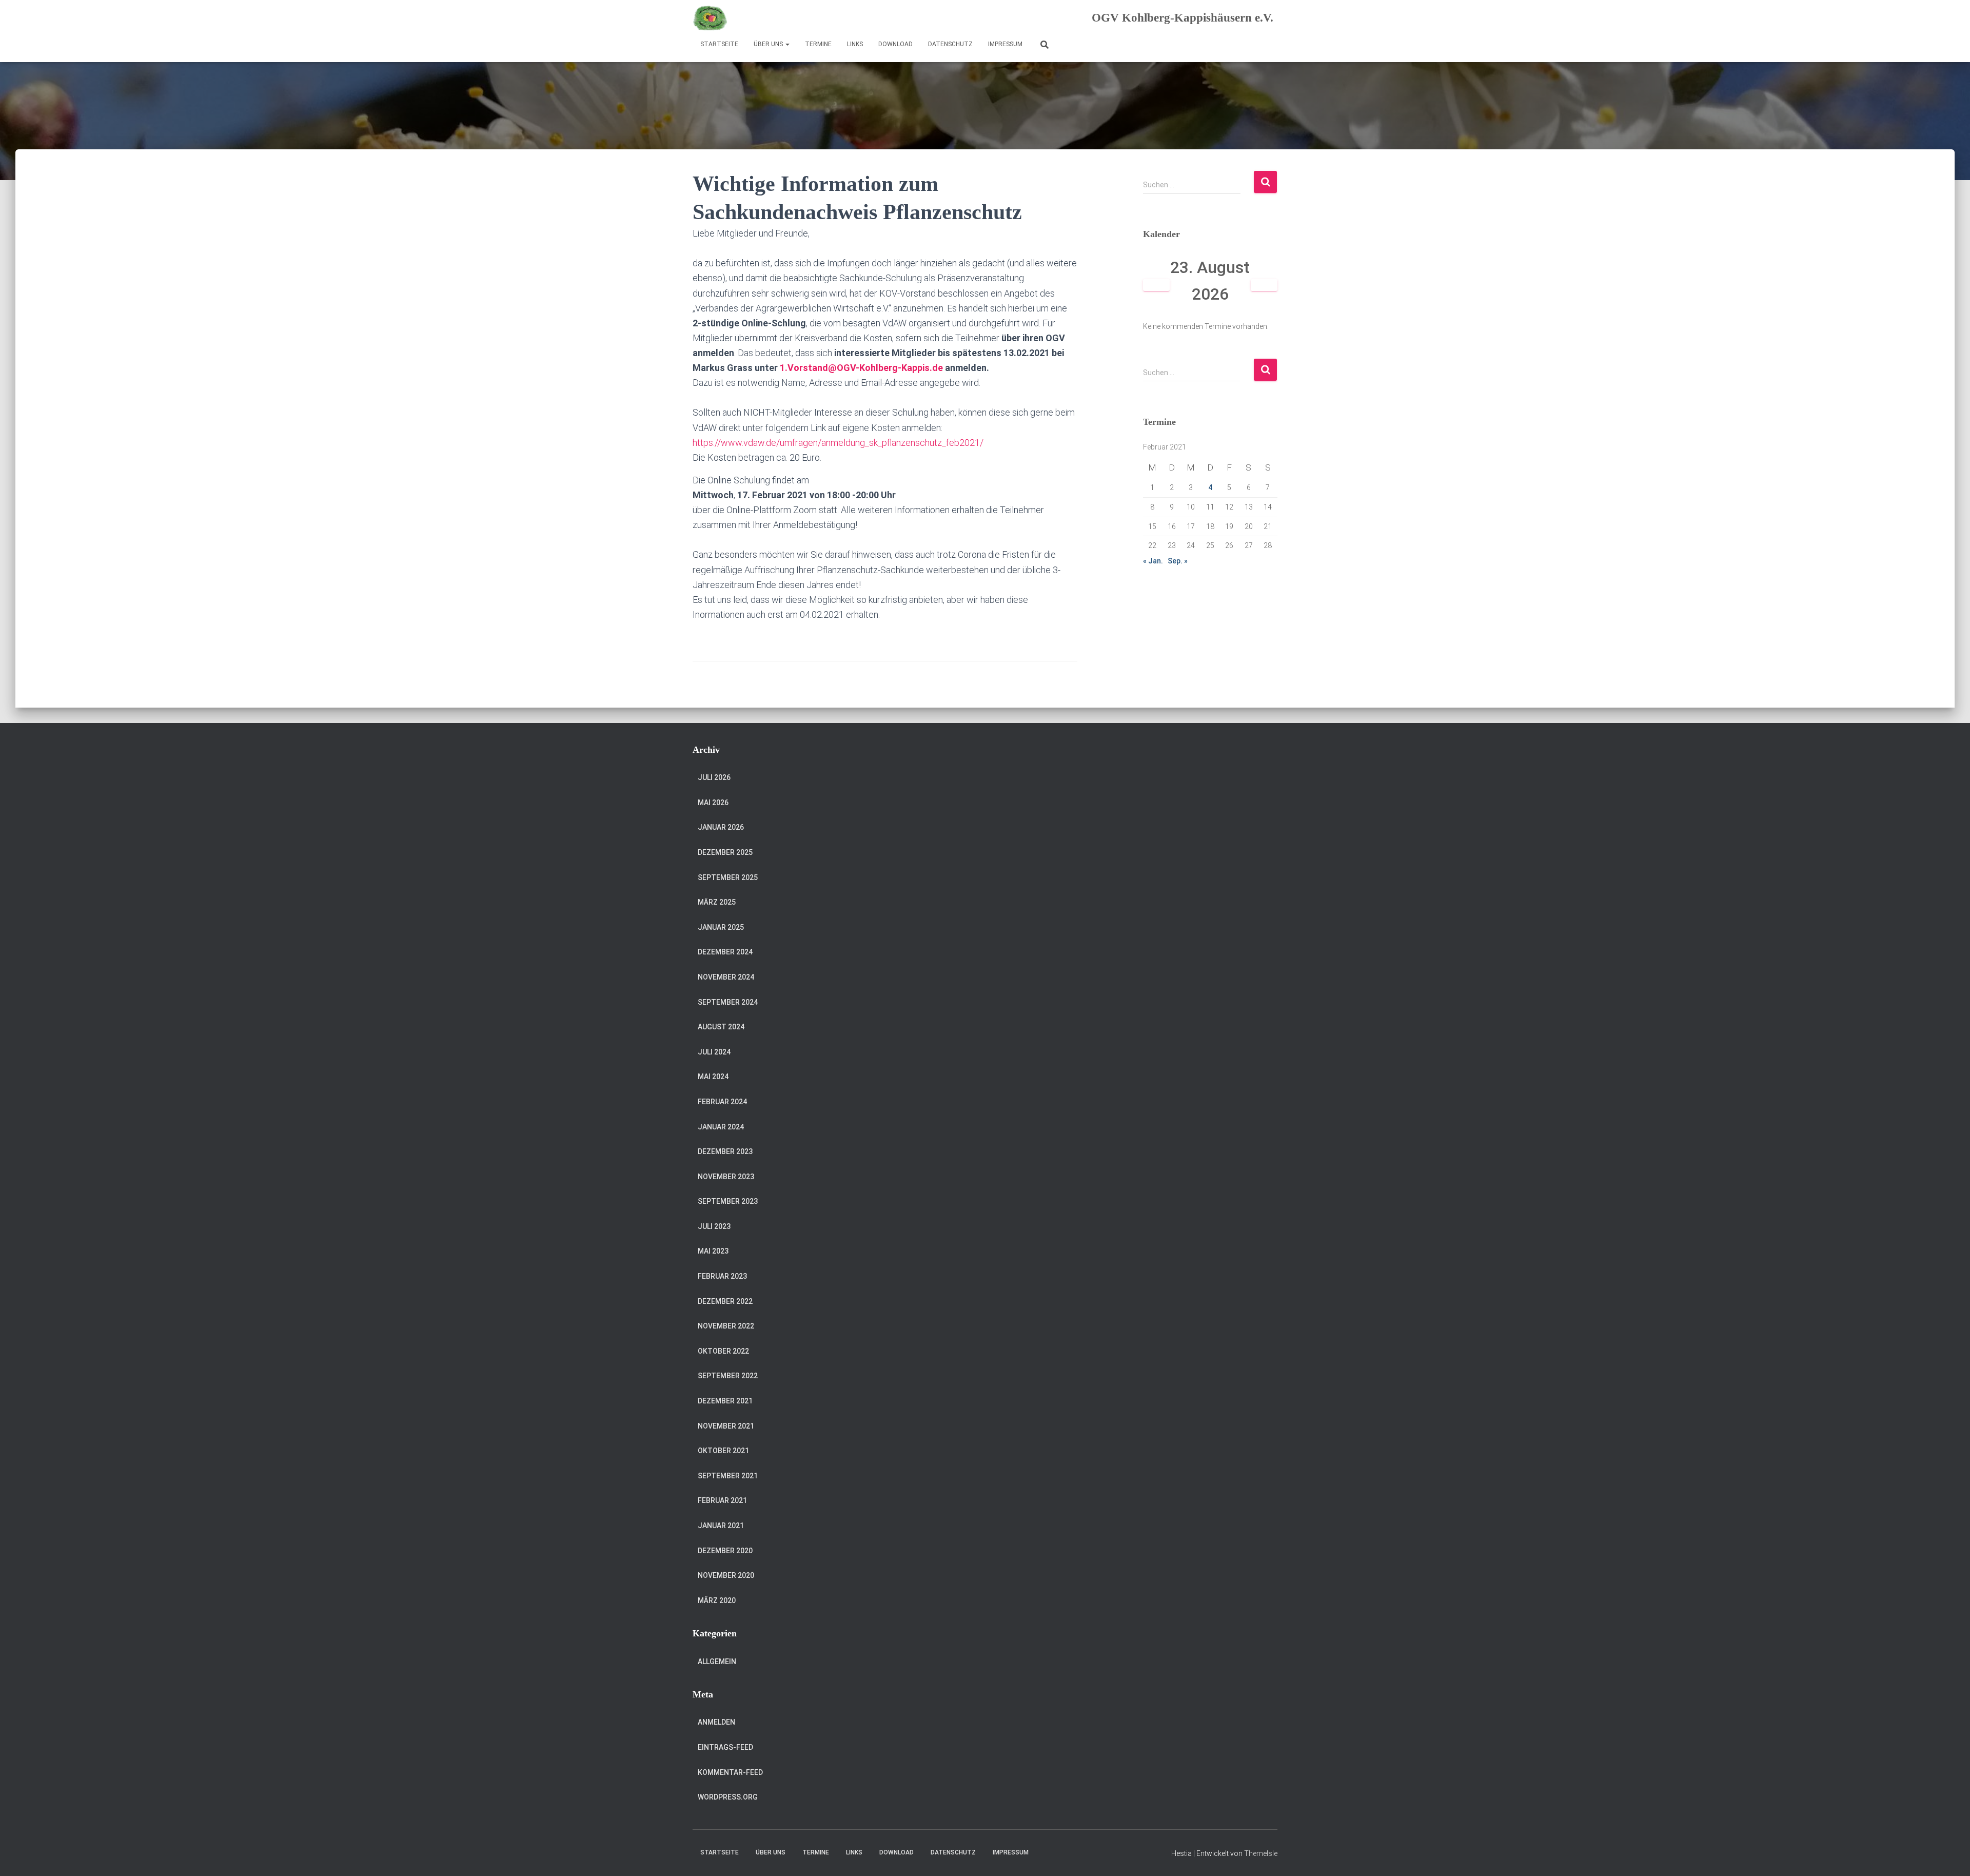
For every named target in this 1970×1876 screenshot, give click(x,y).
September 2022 (728, 1376)
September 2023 (728, 1201)
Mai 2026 (713, 803)
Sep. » (1178, 561)
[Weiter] (1264, 285)
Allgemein (717, 1662)
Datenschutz (950, 44)
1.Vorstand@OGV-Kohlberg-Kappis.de (861, 368)
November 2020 (726, 1575)
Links (855, 44)
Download (895, 44)
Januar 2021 (721, 1526)
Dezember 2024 (725, 952)
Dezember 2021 (725, 1401)
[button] (787, 44)
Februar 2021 (722, 1500)
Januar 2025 (721, 927)
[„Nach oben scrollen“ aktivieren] (1950, 1855)
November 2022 (726, 1326)
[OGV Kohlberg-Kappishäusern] (710, 18)
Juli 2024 (714, 1052)
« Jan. (1153, 561)
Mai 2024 (713, 1077)
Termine (818, 44)
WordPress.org (728, 1797)
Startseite (719, 44)
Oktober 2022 (723, 1351)
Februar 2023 (722, 1276)
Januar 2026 (721, 827)
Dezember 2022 (725, 1301)
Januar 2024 (721, 1127)
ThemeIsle (1261, 1853)
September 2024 (728, 1002)
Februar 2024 (722, 1102)
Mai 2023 (713, 1251)
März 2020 (717, 1600)
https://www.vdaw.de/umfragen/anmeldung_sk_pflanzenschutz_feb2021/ (838, 443)
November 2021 (726, 1426)
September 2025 (728, 877)
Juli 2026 (714, 777)
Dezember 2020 (725, 1551)
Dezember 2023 (725, 1151)
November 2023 (726, 1177)
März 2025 (717, 902)
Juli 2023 (714, 1226)
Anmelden (716, 1722)
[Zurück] (1157, 285)
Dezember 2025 (725, 852)
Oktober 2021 (723, 1451)
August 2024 (721, 1027)
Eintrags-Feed (725, 1747)
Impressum (1005, 44)
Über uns (769, 44)
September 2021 (728, 1476)
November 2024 (726, 977)
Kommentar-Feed (730, 1772)
